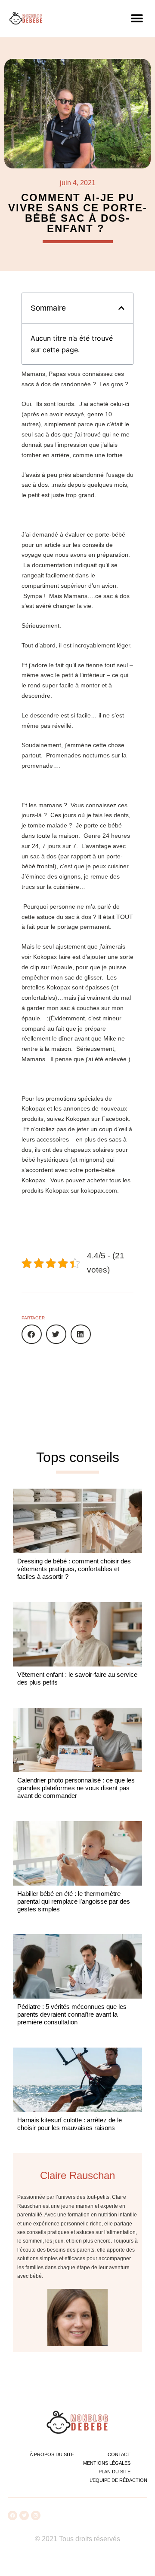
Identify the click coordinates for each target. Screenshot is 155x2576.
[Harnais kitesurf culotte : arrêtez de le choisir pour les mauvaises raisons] (77, 2080)
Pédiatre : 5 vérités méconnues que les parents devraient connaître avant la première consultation (72, 2014)
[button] (137, 18)
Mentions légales (107, 2463)
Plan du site (115, 2472)
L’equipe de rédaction (118, 2480)
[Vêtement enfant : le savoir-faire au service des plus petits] (77, 1634)
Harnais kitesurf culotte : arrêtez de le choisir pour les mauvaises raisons (70, 2124)
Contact (119, 2454)
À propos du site (52, 2454)
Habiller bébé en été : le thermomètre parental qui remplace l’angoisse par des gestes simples (74, 1901)
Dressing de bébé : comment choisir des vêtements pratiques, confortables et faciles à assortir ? (74, 1569)
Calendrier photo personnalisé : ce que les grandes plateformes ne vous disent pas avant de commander (76, 1788)
